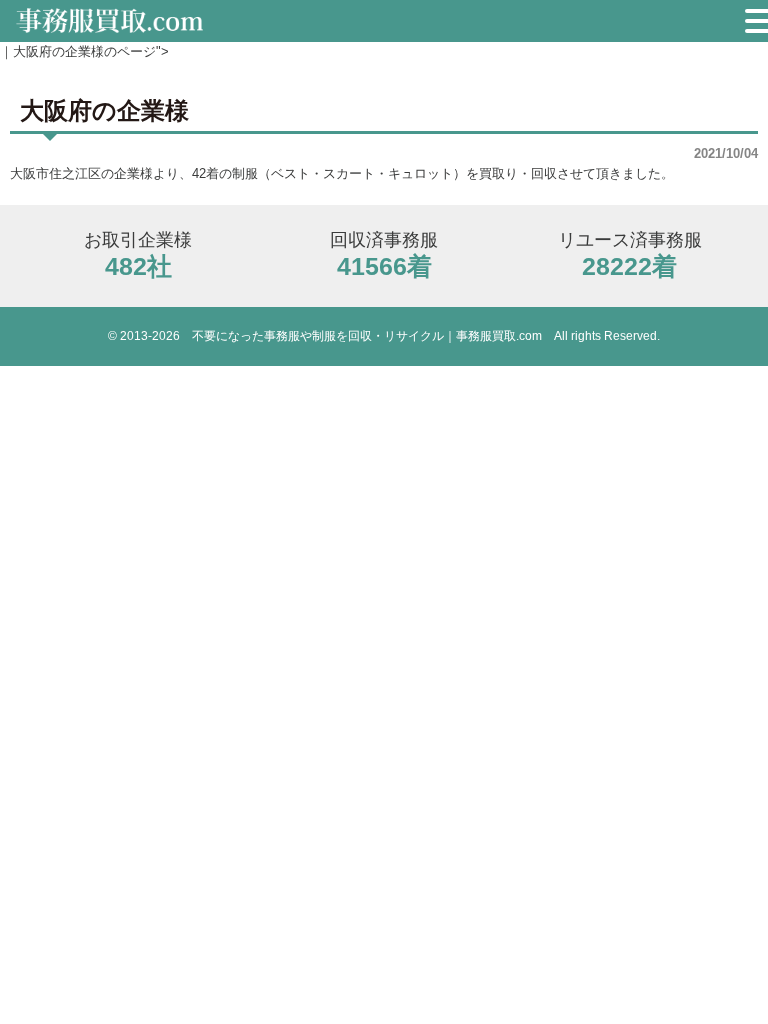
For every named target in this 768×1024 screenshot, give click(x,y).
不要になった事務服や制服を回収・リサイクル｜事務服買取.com (367, 336)
